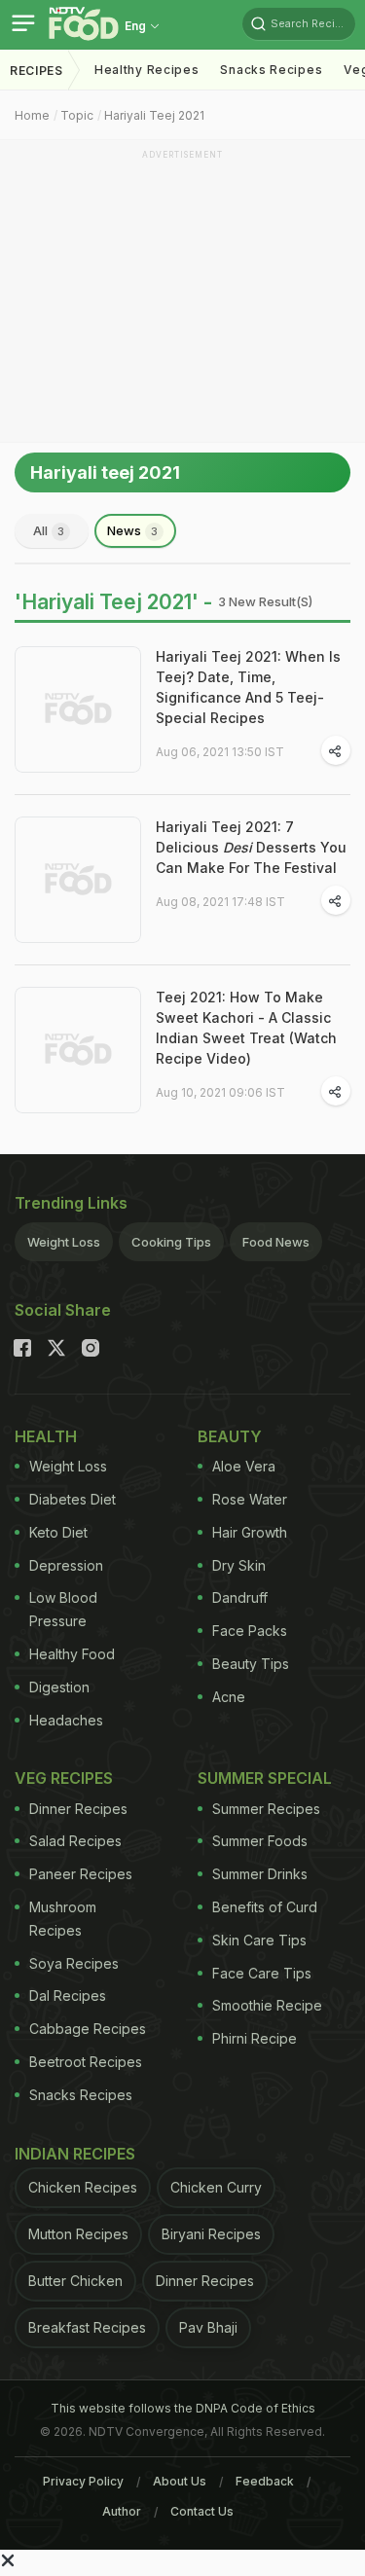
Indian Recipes (75, 2154)
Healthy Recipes (147, 70)
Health (46, 1436)
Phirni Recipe (255, 2038)
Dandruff (240, 1597)
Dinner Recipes (78, 1809)
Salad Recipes (75, 1841)
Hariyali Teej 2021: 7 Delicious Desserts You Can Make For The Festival (251, 847)
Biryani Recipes (211, 2234)
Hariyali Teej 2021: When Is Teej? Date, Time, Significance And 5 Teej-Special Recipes (248, 687)
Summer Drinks (260, 1874)
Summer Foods (260, 1841)
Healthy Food (72, 1654)
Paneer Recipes (81, 1874)
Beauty (230, 1436)
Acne (229, 1697)
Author (122, 2511)
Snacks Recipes (271, 70)
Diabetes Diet (73, 1499)
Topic (77, 115)
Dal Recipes (68, 1995)
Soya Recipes (74, 1963)
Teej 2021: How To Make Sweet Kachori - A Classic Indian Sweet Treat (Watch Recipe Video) (246, 1028)
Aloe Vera (244, 1466)
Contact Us (202, 2511)
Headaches (66, 1720)
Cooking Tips (171, 1242)
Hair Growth (250, 1532)
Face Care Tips (262, 1973)
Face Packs (250, 1631)
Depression (66, 1565)
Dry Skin (239, 1565)
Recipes (36, 71)
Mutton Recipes (78, 2234)
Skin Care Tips (259, 1940)
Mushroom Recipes (63, 1919)
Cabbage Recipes (88, 2029)
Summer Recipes (266, 1809)
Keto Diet (58, 1532)
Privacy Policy (83, 2481)
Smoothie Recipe (267, 2005)
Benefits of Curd (265, 1907)
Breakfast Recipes (87, 2327)
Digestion (59, 1687)
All (49, 530)
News (132, 530)
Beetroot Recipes (86, 2062)
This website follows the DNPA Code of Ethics (183, 2408)
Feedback (265, 2481)
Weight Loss (64, 1242)
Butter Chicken (75, 2281)
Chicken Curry (216, 2187)
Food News (276, 1242)
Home (32, 115)
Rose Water (250, 1499)
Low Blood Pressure (63, 1609)
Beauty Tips (251, 1664)
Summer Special (265, 1778)
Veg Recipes (64, 1778)
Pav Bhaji (208, 2327)
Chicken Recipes (83, 2187)
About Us (180, 2481)
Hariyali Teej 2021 (154, 115)
